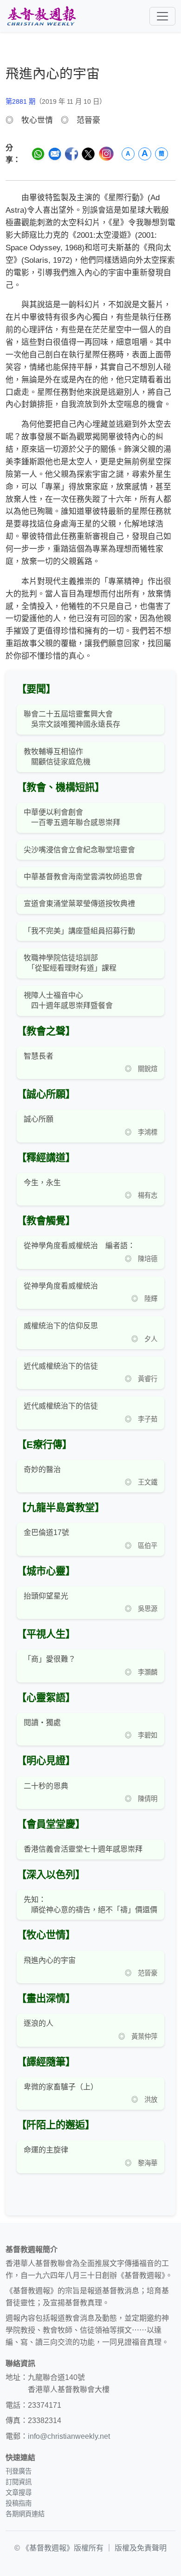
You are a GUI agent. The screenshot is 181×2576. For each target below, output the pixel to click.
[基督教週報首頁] (41, 16)
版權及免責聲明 (141, 2548)
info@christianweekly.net (69, 2436)
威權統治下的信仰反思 (61, 1326)
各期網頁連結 (25, 2514)
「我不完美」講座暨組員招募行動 (79, 931)
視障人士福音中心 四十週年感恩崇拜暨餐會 (68, 1000)
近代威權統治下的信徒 (61, 1366)
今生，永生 (42, 1183)
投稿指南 (19, 2503)
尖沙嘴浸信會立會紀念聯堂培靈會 (79, 850)
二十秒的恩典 (46, 1786)
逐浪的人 (39, 2023)
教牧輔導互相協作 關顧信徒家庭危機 (57, 757)
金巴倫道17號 (46, 1532)
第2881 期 (20, 102)
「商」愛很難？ (50, 1659)
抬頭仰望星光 (46, 1596)
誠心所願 (39, 1119)
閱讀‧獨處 (42, 1723)
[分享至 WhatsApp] (38, 154)
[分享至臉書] (71, 154)
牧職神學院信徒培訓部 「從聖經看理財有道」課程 (70, 963)
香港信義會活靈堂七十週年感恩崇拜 (83, 1849)
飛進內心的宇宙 (50, 1960)
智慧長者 (39, 1056)
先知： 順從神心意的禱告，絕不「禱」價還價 (90, 1905)
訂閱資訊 (19, 2482)
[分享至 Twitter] (88, 154)
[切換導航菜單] (162, 16)
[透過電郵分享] (55, 154)
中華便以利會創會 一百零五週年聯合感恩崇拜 (72, 817)
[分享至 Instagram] (106, 154)
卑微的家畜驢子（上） (61, 2087)
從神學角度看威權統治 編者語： (79, 1246)
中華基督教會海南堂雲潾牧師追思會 (83, 877)
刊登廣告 (19, 2471)
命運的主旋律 (46, 2150)
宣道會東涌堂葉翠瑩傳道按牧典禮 (79, 904)
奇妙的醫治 (42, 1469)
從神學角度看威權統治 (61, 1286)
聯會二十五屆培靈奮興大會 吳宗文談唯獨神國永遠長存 (72, 719)
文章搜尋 (19, 2493)
